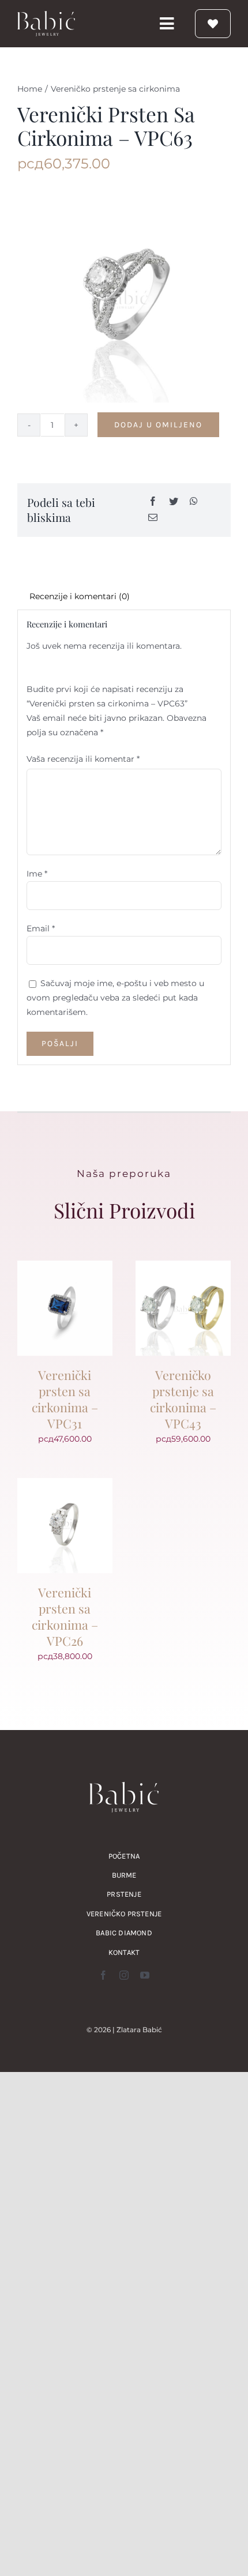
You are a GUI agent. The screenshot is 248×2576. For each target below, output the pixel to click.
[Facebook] (153, 502)
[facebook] (103, 1975)
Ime (37, 874)
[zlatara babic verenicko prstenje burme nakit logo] (46, 15)
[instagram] (124, 1975)
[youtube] (145, 1975)
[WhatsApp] (194, 502)
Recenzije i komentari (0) (80, 596)
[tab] (124, 597)
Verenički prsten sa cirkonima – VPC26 (65, 1616)
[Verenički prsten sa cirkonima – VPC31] (65, 1268)
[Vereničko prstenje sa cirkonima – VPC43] (183, 1268)
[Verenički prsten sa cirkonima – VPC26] (65, 1485)
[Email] (153, 518)
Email (41, 928)
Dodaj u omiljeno (158, 425)
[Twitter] (174, 502)
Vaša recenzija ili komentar (83, 759)
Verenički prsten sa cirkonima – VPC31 (65, 1399)
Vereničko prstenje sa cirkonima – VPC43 (183, 1399)
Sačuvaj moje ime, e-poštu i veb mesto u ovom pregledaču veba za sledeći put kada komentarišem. (115, 998)
